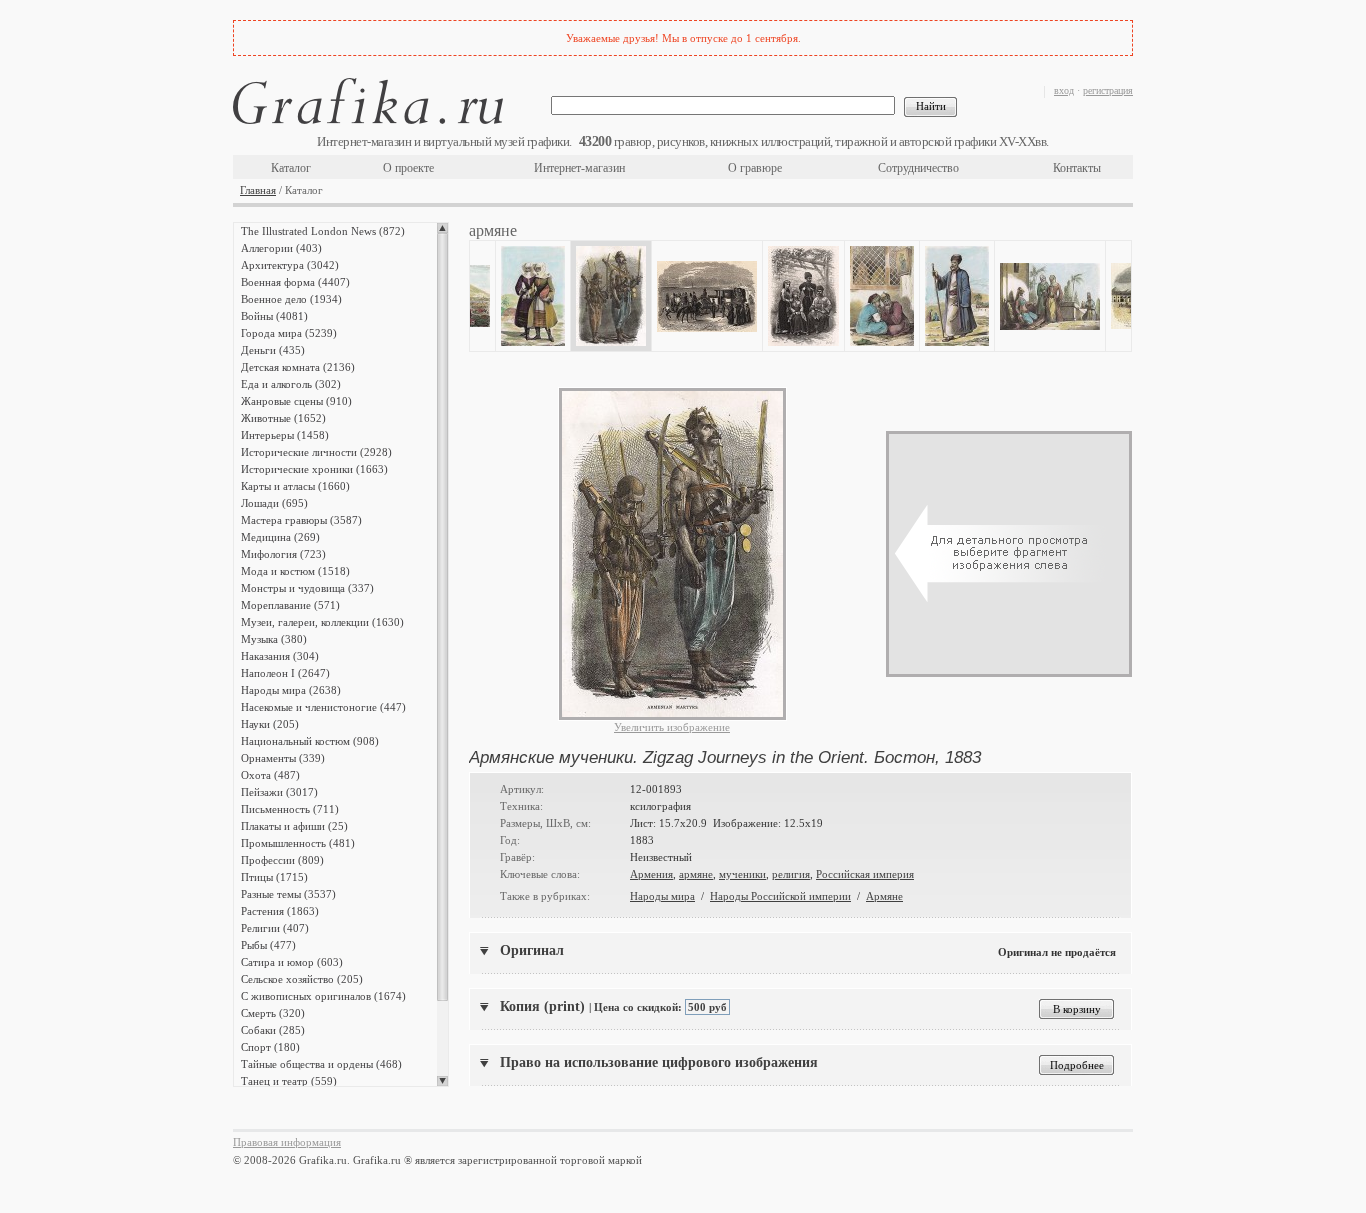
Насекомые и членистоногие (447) (323, 707)
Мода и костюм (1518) (295, 571)
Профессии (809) (282, 860)
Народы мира (662, 896)
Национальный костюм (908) (310, 741)
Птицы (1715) (274, 877)
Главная (258, 190)
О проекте (408, 168)
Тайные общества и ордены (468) (321, 1064)
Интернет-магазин (579, 168)
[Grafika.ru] (368, 104)
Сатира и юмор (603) (292, 962)
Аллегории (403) (281, 248)
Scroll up (442, 228)
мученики (742, 874)
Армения (651, 874)
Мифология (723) (283, 554)
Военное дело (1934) (291, 299)
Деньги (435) (273, 350)
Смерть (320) (273, 1013)
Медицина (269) (280, 537)
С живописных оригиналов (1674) (323, 996)
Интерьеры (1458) (285, 435)
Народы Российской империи (780, 896)
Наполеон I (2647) (285, 673)
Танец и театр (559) (289, 1081)
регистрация (1108, 90)
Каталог (291, 168)
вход (1064, 90)
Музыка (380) (274, 639)
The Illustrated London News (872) (323, 231)
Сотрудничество (918, 168)
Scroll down (442, 1081)
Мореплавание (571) (290, 605)
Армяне (884, 896)
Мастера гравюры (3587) (301, 520)
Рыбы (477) (268, 945)
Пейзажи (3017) (279, 792)
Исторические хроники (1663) (314, 469)
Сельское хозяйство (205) (302, 979)
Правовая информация (287, 1142)
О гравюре (755, 168)
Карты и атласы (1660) (295, 486)
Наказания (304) (280, 656)
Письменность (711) (290, 809)
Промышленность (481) (298, 843)
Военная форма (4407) (295, 282)
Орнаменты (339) (283, 758)
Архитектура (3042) (290, 265)
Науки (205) (270, 724)
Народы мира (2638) (291, 690)
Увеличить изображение (672, 727)
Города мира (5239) (289, 333)
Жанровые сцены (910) (296, 401)
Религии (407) (275, 928)
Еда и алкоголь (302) (291, 384)
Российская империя (865, 874)
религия (791, 874)
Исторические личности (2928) (316, 452)
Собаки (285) (273, 1030)
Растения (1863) (280, 911)
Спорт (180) (270, 1047)
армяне (696, 874)
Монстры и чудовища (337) (307, 588)
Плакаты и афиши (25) (294, 826)
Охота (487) (270, 775)
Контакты (1077, 168)
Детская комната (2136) (298, 367)
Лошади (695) (274, 503)
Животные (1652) (283, 418)
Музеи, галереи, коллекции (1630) (322, 622)
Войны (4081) (274, 316)
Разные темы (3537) (288, 894)
